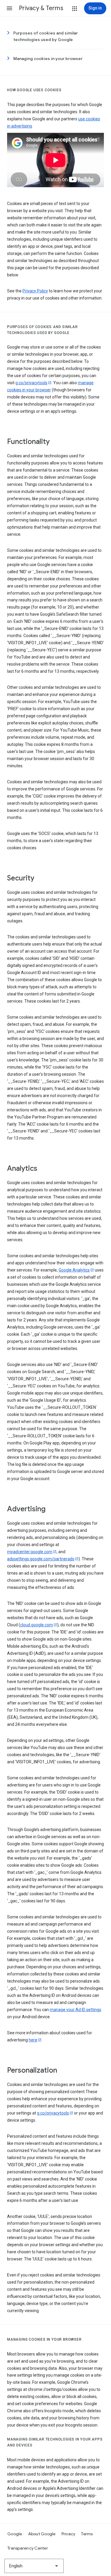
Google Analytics (74, 1270)
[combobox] (34, 2566)
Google (15, 2534)
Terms (87, 2534)
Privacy (69, 2534)
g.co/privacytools (31, 383)
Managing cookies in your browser (48, 59)
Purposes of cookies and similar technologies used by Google (46, 36)
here (33, 2040)
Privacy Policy (35, 291)
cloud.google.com (37, 1625)
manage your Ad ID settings (75, 2010)
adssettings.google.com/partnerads (41, 1559)
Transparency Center (28, 2548)
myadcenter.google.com (30, 1552)
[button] (9, 8)
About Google (42, 2534)
